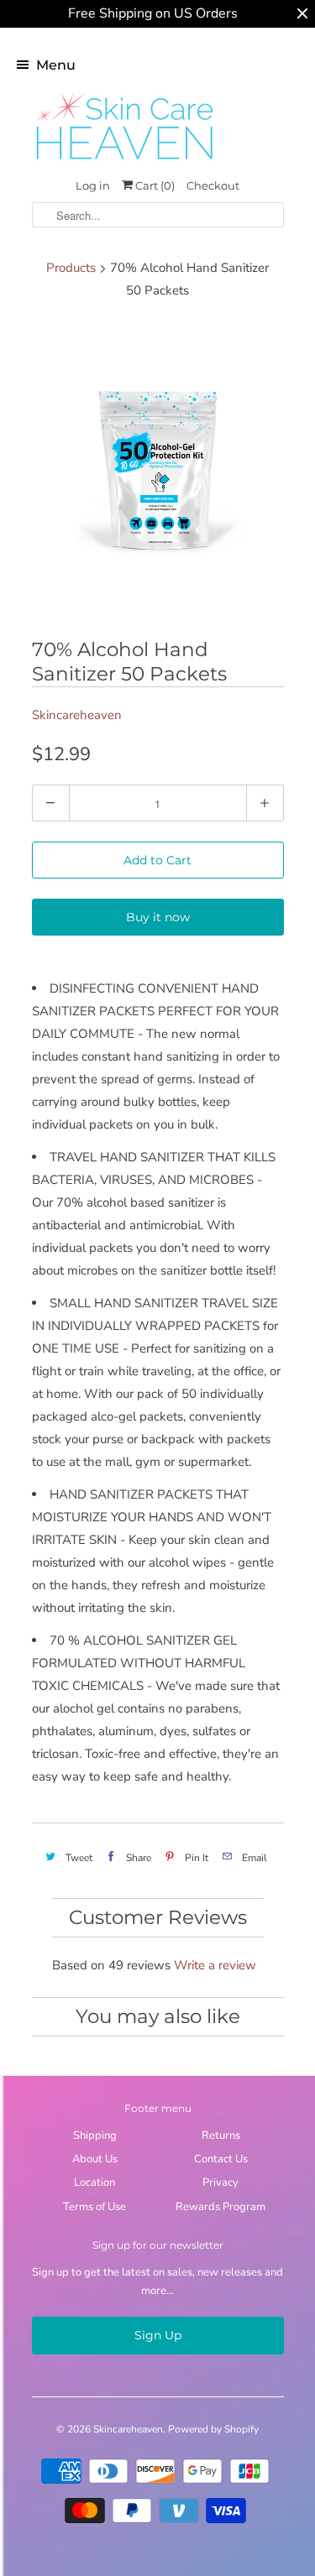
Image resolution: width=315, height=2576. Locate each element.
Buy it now (158, 917)
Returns (221, 2135)
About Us (95, 2159)
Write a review (215, 1965)
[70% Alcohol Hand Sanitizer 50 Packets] (158, 472)
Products (71, 268)
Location (94, 2182)
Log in (93, 185)
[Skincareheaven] (124, 161)
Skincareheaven (77, 715)
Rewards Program (220, 2207)
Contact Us (221, 2159)
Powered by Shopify (213, 2429)
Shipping (95, 2135)
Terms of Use (94, 2207)
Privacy (220, 2182)
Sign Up (158, 2335)
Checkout (213, 185)
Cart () (154, 185)
